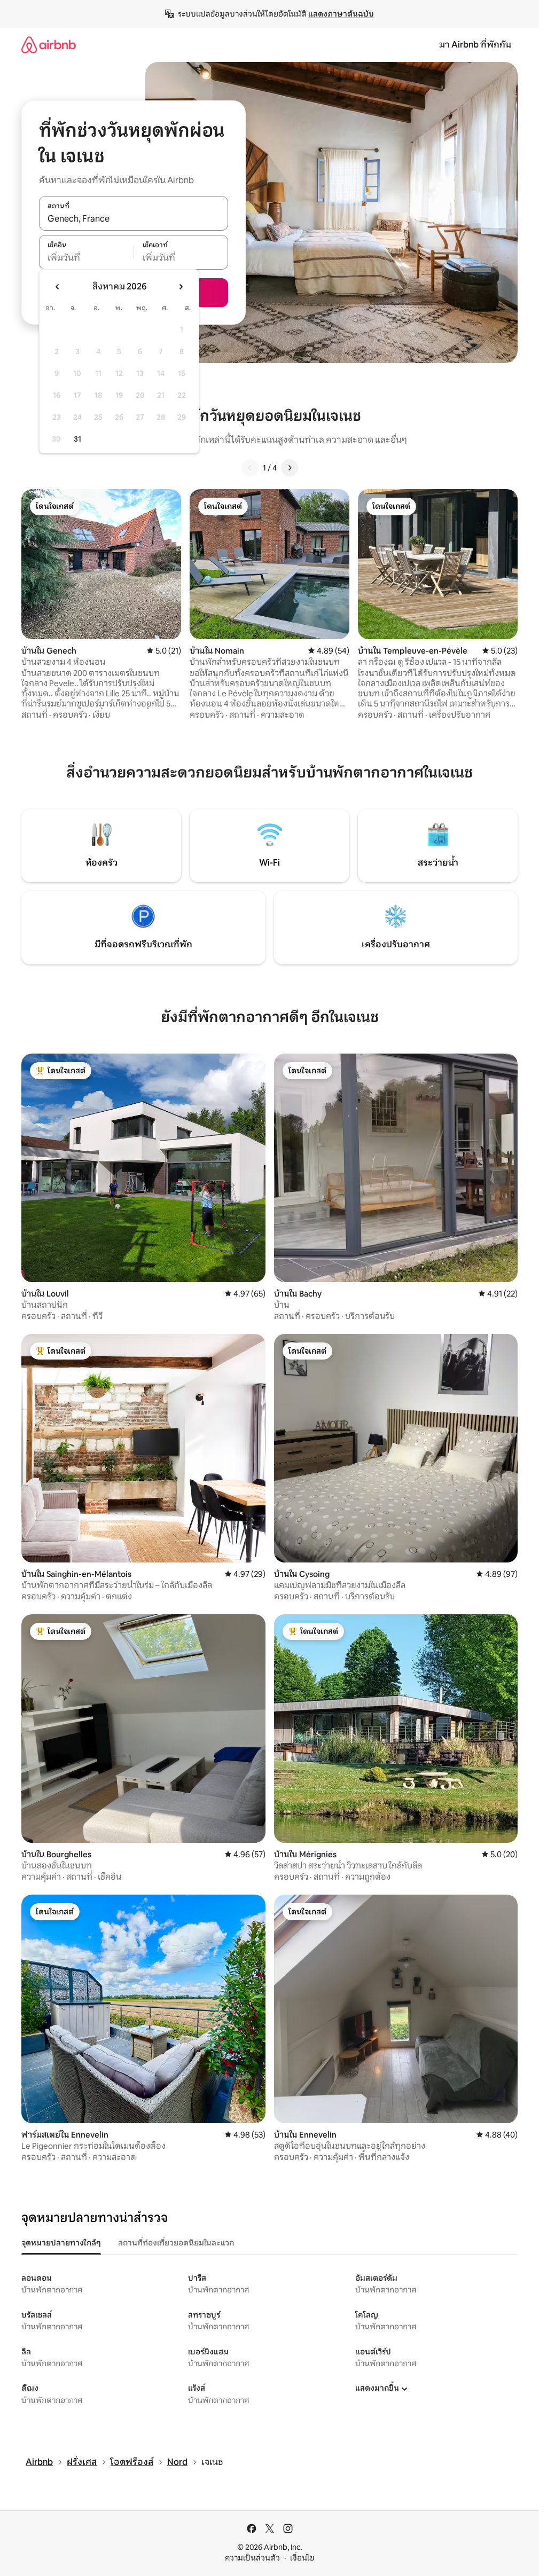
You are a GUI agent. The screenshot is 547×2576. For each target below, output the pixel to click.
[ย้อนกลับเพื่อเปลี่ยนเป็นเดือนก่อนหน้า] (58, 287)
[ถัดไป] (290, 468)
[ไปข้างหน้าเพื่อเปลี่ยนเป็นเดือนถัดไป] (181, 287)
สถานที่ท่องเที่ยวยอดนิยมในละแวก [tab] (176, 2243)
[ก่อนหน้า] (250, 468)
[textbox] (86, 258)
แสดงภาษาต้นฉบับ (341, 14)
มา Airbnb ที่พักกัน (475, 45)
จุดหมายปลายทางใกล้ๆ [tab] (61, 2243)
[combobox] (134, 219)
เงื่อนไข (302, 2558)
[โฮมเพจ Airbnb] (49, 45)
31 (77, 439)
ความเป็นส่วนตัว (252, 2558)
